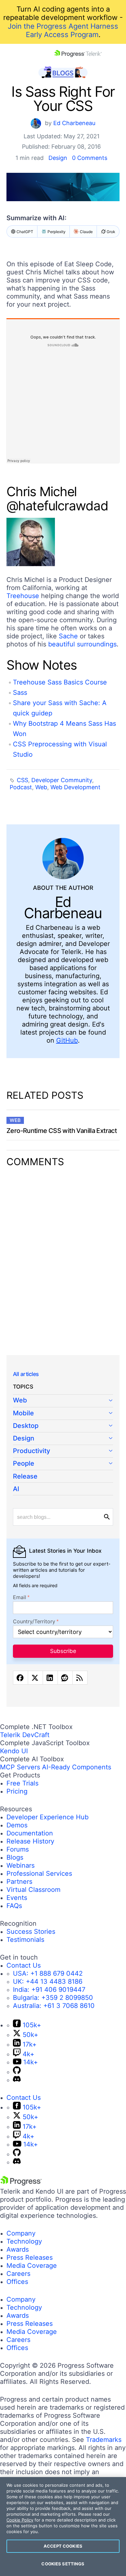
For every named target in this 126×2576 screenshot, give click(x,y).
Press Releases (30, 2257)
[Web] (63, 1401)
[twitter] (35, 1678)
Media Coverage (32, 2266)
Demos (17, 1825)
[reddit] (65, 1678)
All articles (26, 1374)
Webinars (21, 1865)
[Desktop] (63, 1426)
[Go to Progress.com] (21, 2183)
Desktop (26, 1426)
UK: (48, 1981)
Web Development (75, 787)
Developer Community (62, 780)
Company (21, 2233)
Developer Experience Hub (47, 1817)
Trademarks (104, 2440)
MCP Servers (20, 1767)
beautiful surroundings (82, 644)
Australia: (54, 2006)
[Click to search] (107, 1517)
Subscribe (63, 1651)
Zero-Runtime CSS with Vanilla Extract (62, 1131)
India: (49, 1990)
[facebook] (21, 1678)
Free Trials (22, 1783)
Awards (18, 2249)
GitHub (67, 1040)
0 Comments (90, 158)
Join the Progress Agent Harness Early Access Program (63, 30)
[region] (63, 2527)
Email (20, 1597)
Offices (17, 2282)
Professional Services (39, 1873)
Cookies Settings (63, 2564)
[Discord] (17, 2080)
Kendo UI (14, 1751)
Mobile (23, 1413)
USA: (48, 1973)
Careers (18, 2274)
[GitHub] (17, 2072)
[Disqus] (63, 1257)
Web (41, 787)
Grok (111, 232)
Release (25, 1476)
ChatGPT (25, 232)
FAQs (14, 1906)
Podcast (21, 787)
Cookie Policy (20, 2520)
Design (58, 158)
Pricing (17, 1791)
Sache (68, 636)
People (24, 1463)
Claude (86, 232)
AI (16, 1489)
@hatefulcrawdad (57, 506)
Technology (24, 2241)
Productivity (31, 1451)
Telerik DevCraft (25, 1735)
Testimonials (25, 1940)
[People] (63, 1464)
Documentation (30, 1833)
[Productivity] (63, 1451)
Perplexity (57, 232)
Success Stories (31, 1932)
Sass (20, 693)
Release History (30, 1841)
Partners (19, 1882)
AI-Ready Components (77, 1767)
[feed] (80, 1678)
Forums (18, 1849)
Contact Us (24, 1965)
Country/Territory (34, 1622)
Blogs (15, 1857)
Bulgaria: (53, 1998)
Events (17, 1898)
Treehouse (23, 596)
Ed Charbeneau (74, 123)
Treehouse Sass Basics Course (60, 682)
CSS (22, 780)
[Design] (63, 1439)
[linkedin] (50, 1678)
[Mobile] (63, 1414)
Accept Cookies (63, 2546)
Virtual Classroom (33, 1890)
